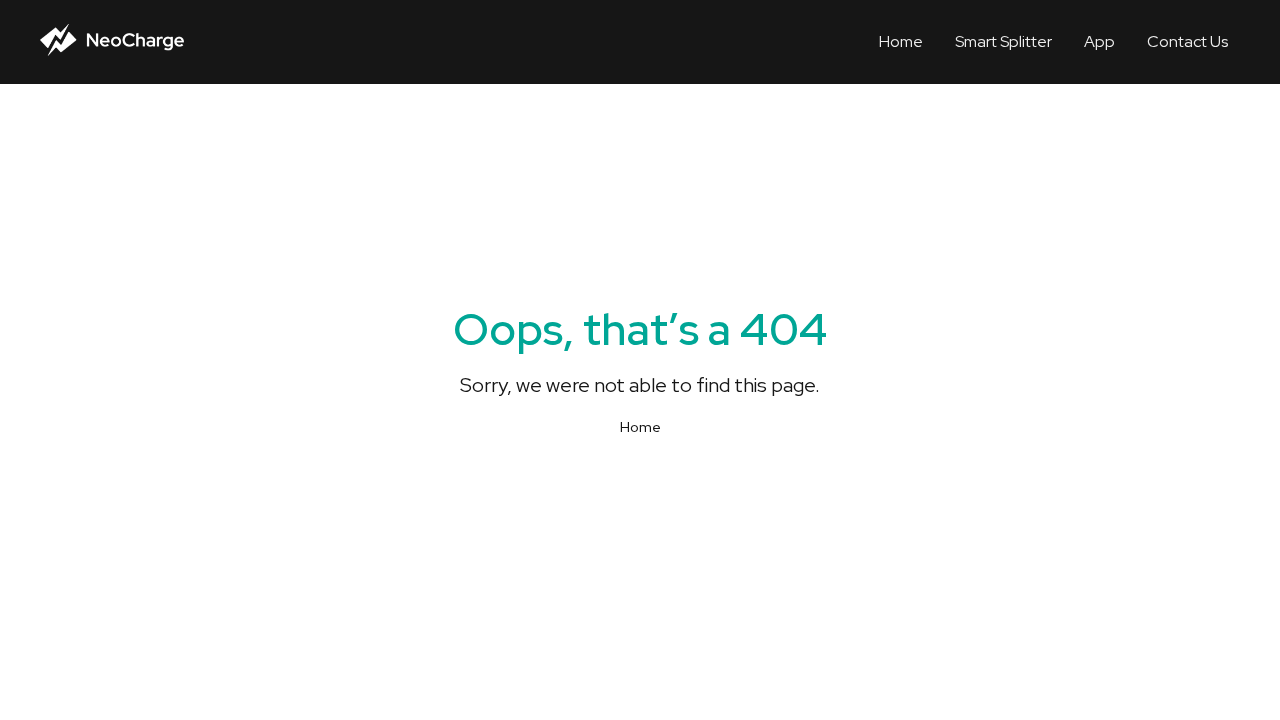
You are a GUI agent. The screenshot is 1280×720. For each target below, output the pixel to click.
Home (901, 41)
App (1099, 41)
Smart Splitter (1003, 41)
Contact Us (1187, 41)
